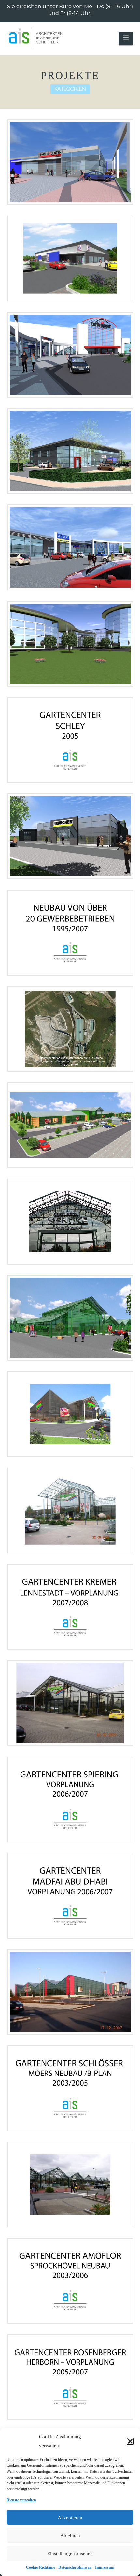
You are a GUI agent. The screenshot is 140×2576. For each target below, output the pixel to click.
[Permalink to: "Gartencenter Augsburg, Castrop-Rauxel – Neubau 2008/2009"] (70, 1511)
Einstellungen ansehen (70, 2554)
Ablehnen (70, 2536)
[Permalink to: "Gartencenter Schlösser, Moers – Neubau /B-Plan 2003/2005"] (70, 2088)
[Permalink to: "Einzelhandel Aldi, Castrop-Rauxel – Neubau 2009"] (70, 258)
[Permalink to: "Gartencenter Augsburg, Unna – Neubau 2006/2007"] (70, 1703)
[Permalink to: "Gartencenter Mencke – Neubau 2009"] (70, 1222)
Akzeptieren (70, 2518)
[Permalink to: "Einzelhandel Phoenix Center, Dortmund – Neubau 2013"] (70, 162)
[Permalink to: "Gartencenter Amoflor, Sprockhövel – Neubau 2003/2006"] (70, 2281)
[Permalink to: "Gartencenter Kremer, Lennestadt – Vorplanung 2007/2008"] (70, 1607)
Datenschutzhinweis (75, 2567)
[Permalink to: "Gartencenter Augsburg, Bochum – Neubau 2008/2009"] (70, 1414)
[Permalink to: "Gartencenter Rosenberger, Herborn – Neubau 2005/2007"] (70, 2377)
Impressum (105, 2567)
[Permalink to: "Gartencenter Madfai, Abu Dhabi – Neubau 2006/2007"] (70, 1896)
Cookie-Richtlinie (41, 2567)
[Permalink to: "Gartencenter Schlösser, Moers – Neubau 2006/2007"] (70, 2185)
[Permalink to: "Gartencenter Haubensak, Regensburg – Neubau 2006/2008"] (70, 1318)
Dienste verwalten (21, 2500)
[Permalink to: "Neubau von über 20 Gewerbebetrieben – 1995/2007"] (70, 933)
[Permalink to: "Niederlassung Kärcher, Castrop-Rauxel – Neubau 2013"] (70, 836)
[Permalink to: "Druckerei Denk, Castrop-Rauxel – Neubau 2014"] (70, 451)
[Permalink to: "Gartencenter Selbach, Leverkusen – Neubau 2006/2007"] (70, 1992)
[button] (130, 2441)
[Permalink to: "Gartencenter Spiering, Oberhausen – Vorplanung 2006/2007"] (70, 1799)
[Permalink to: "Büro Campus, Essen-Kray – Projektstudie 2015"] (70, 644)
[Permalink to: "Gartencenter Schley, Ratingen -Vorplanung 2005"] (70, 740)
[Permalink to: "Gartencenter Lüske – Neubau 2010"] (70, 1125)
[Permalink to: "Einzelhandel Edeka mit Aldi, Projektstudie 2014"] (70, 547)
